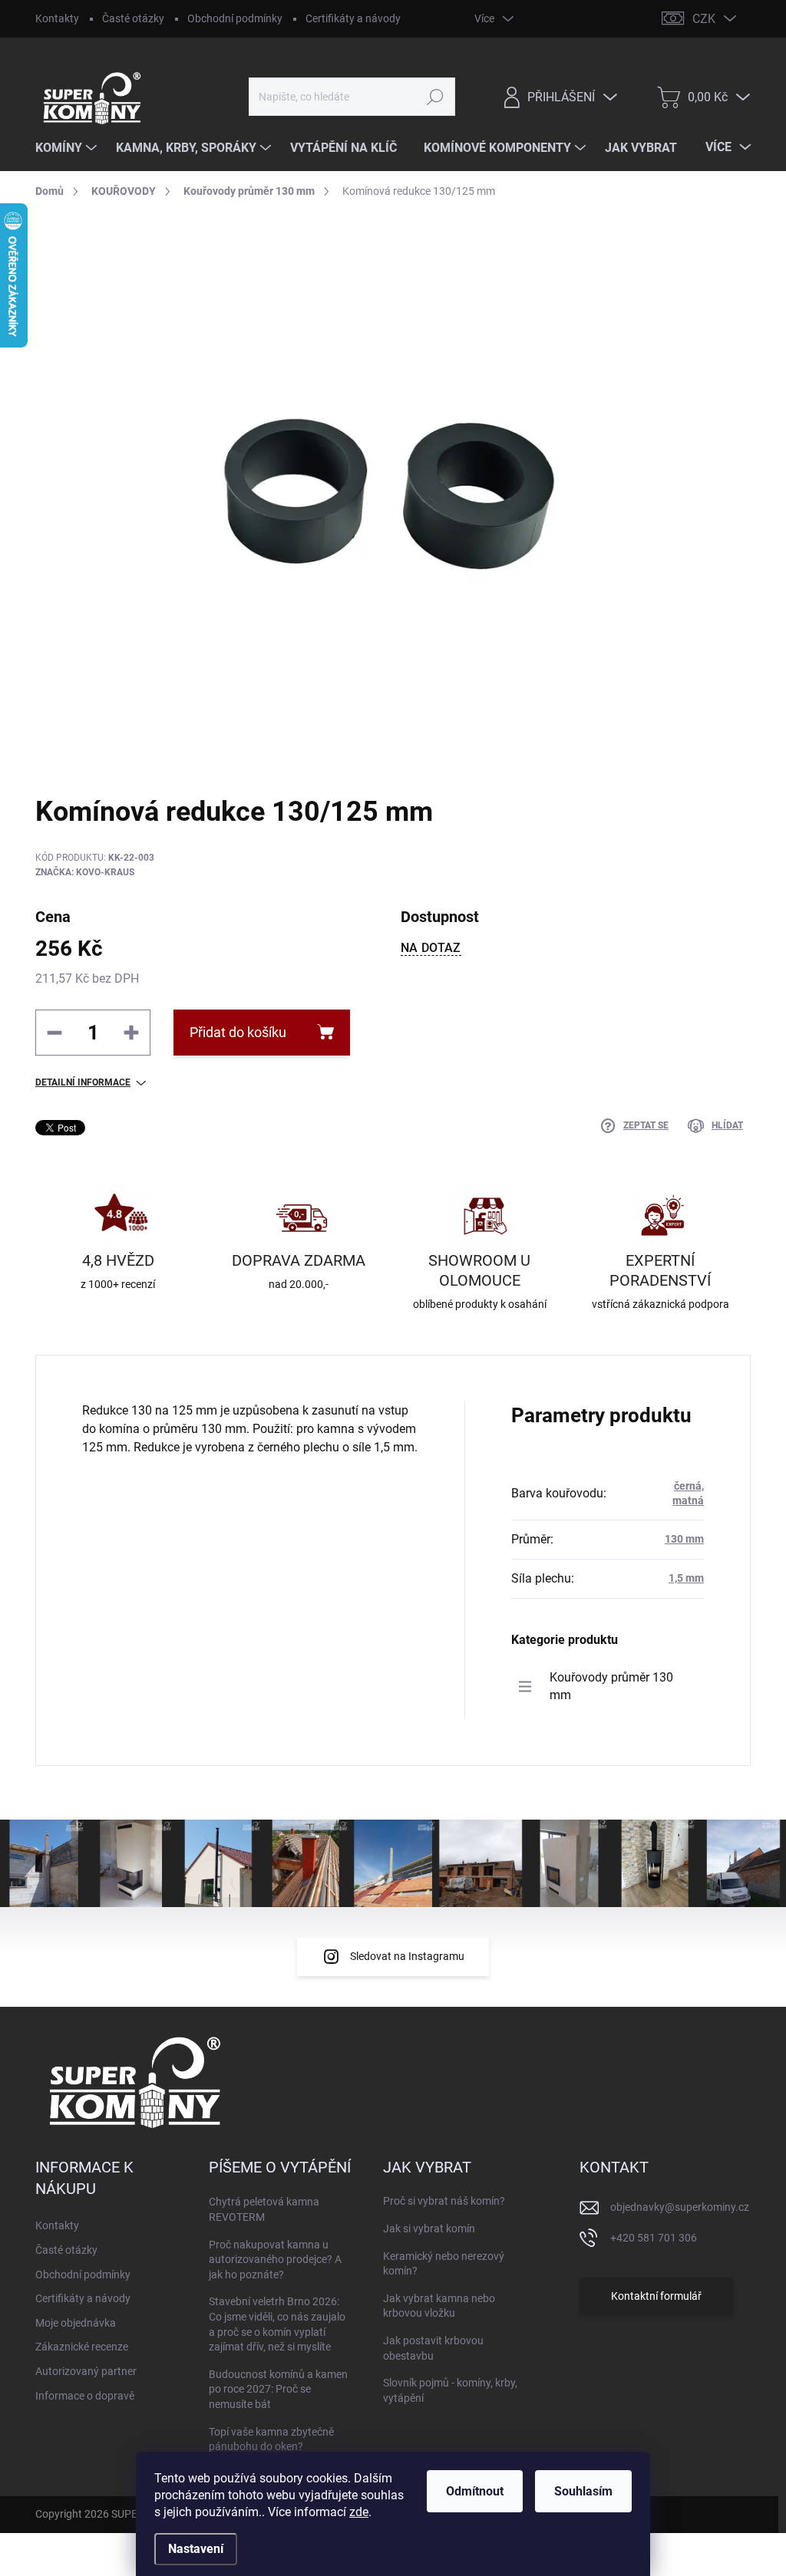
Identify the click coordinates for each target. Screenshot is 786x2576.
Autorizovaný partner (86, 2371)
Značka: (85, 872)
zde (359, 2512)
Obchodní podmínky (235, 18)
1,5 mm (686, 1578)
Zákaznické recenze (82, 2347)
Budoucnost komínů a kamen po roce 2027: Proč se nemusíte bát (278, 2389)
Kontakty (57, 18)
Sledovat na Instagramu (407, 1956)
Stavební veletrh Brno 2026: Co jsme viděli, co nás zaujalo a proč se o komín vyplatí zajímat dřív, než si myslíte (277, 2324)
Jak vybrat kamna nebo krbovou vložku (439, 2306)
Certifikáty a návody (353, 18)
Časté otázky (133, 18)
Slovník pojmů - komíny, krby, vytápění (450, 2390)
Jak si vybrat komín (429, 2228)
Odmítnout (475, 2491)
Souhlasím (583, 2491)
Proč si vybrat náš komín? (444, 2201)
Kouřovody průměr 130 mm (611, 1686)
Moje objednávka (76, 2323)
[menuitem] (68, 148)
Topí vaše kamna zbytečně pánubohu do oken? (271, 2439)
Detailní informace (83, 1082)
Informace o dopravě (85, 2396)
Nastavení (196, 2549)
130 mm (684, 1539)
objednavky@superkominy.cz (680, 2207)
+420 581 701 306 (654, 2238)
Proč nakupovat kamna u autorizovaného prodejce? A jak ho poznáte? (275, 2260)
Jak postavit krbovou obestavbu (433, 2348)
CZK (704, 19)
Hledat (435, 97)
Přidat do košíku (238, 1032)
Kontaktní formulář (656, 2296)
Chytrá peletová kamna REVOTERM (264, 2209)
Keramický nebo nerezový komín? (444, 2264)
